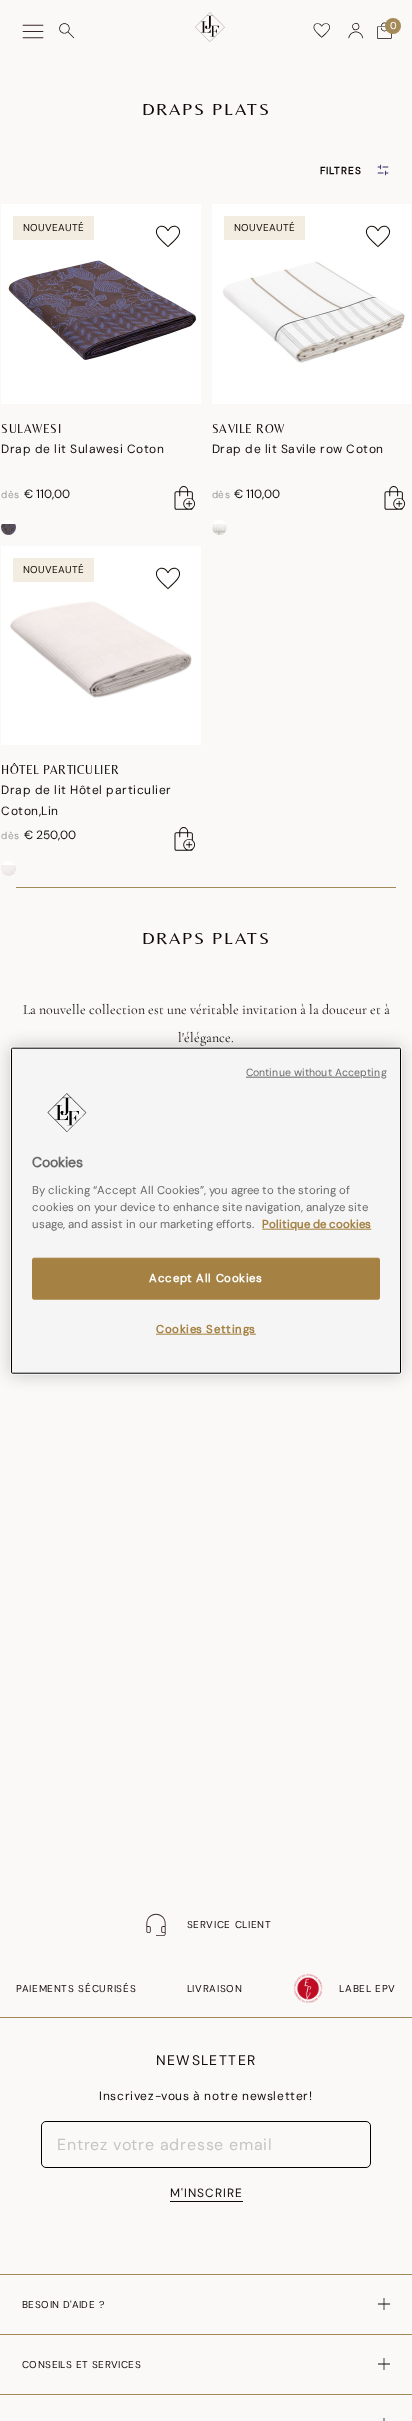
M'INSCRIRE (206, 2193)
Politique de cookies (316, 1224)
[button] (356, 31)
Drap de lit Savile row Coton (298, 449)
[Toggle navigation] (33, 31)
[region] (205, 1210)
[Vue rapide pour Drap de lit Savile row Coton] (395, 498)
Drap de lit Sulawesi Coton (82, 449)
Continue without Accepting (316, 1071)
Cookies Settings (206, 1329)
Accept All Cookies (205, 1278)
